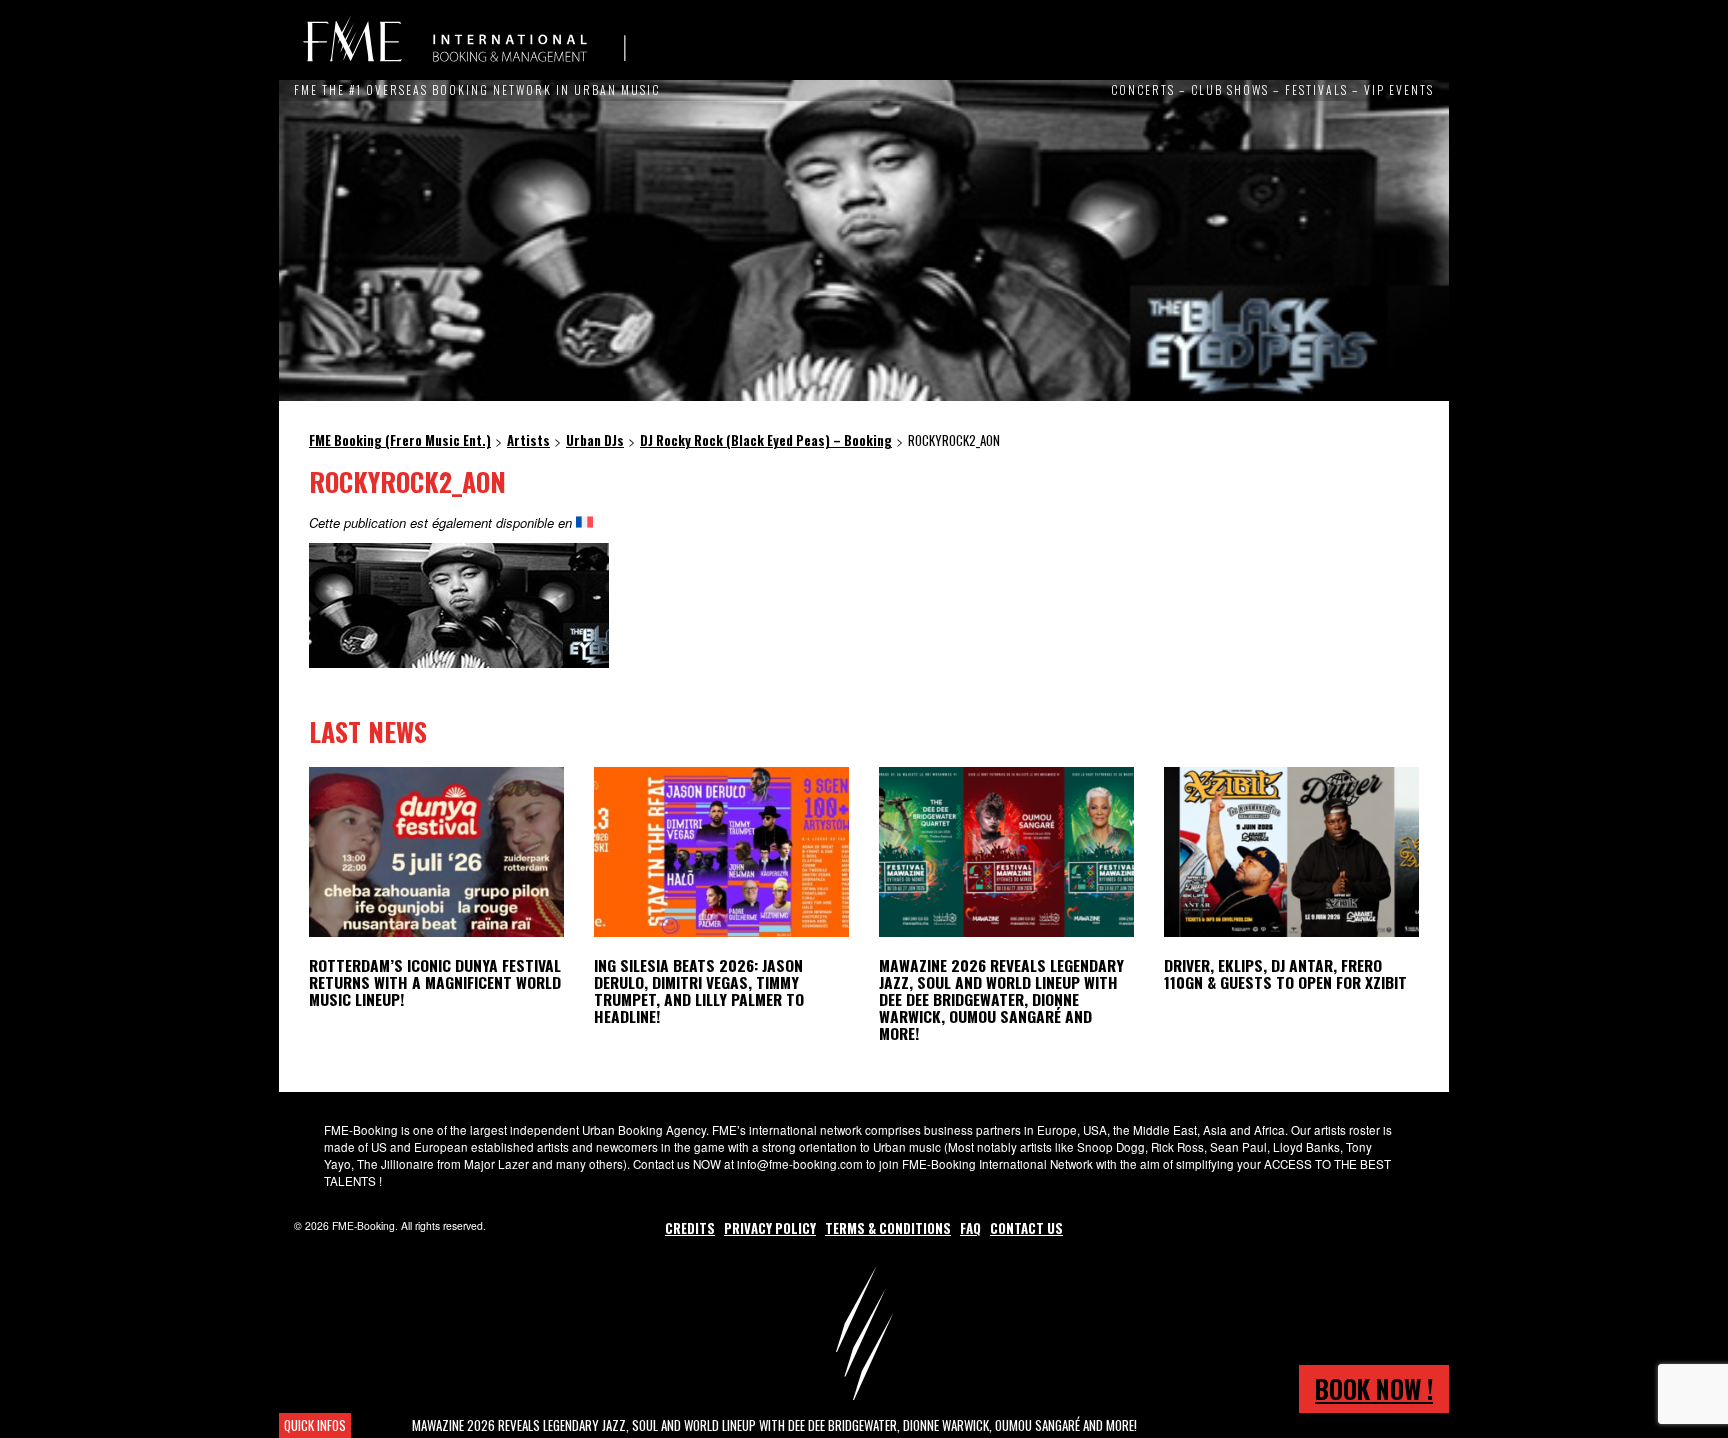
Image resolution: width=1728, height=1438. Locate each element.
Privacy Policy (770, 1228)
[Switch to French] (584, 522)
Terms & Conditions (888, 1228)
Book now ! (1374, 1388)
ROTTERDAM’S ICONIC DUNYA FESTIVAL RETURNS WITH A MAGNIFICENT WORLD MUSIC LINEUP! (435, 982)
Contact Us (1026, 1228)
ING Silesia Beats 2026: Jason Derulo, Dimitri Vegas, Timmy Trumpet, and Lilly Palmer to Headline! (699, 990)
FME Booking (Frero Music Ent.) (464, 40)
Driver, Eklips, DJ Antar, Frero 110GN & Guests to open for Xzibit (1285, 973)
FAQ (970, 1228)
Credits (690, 1228)
